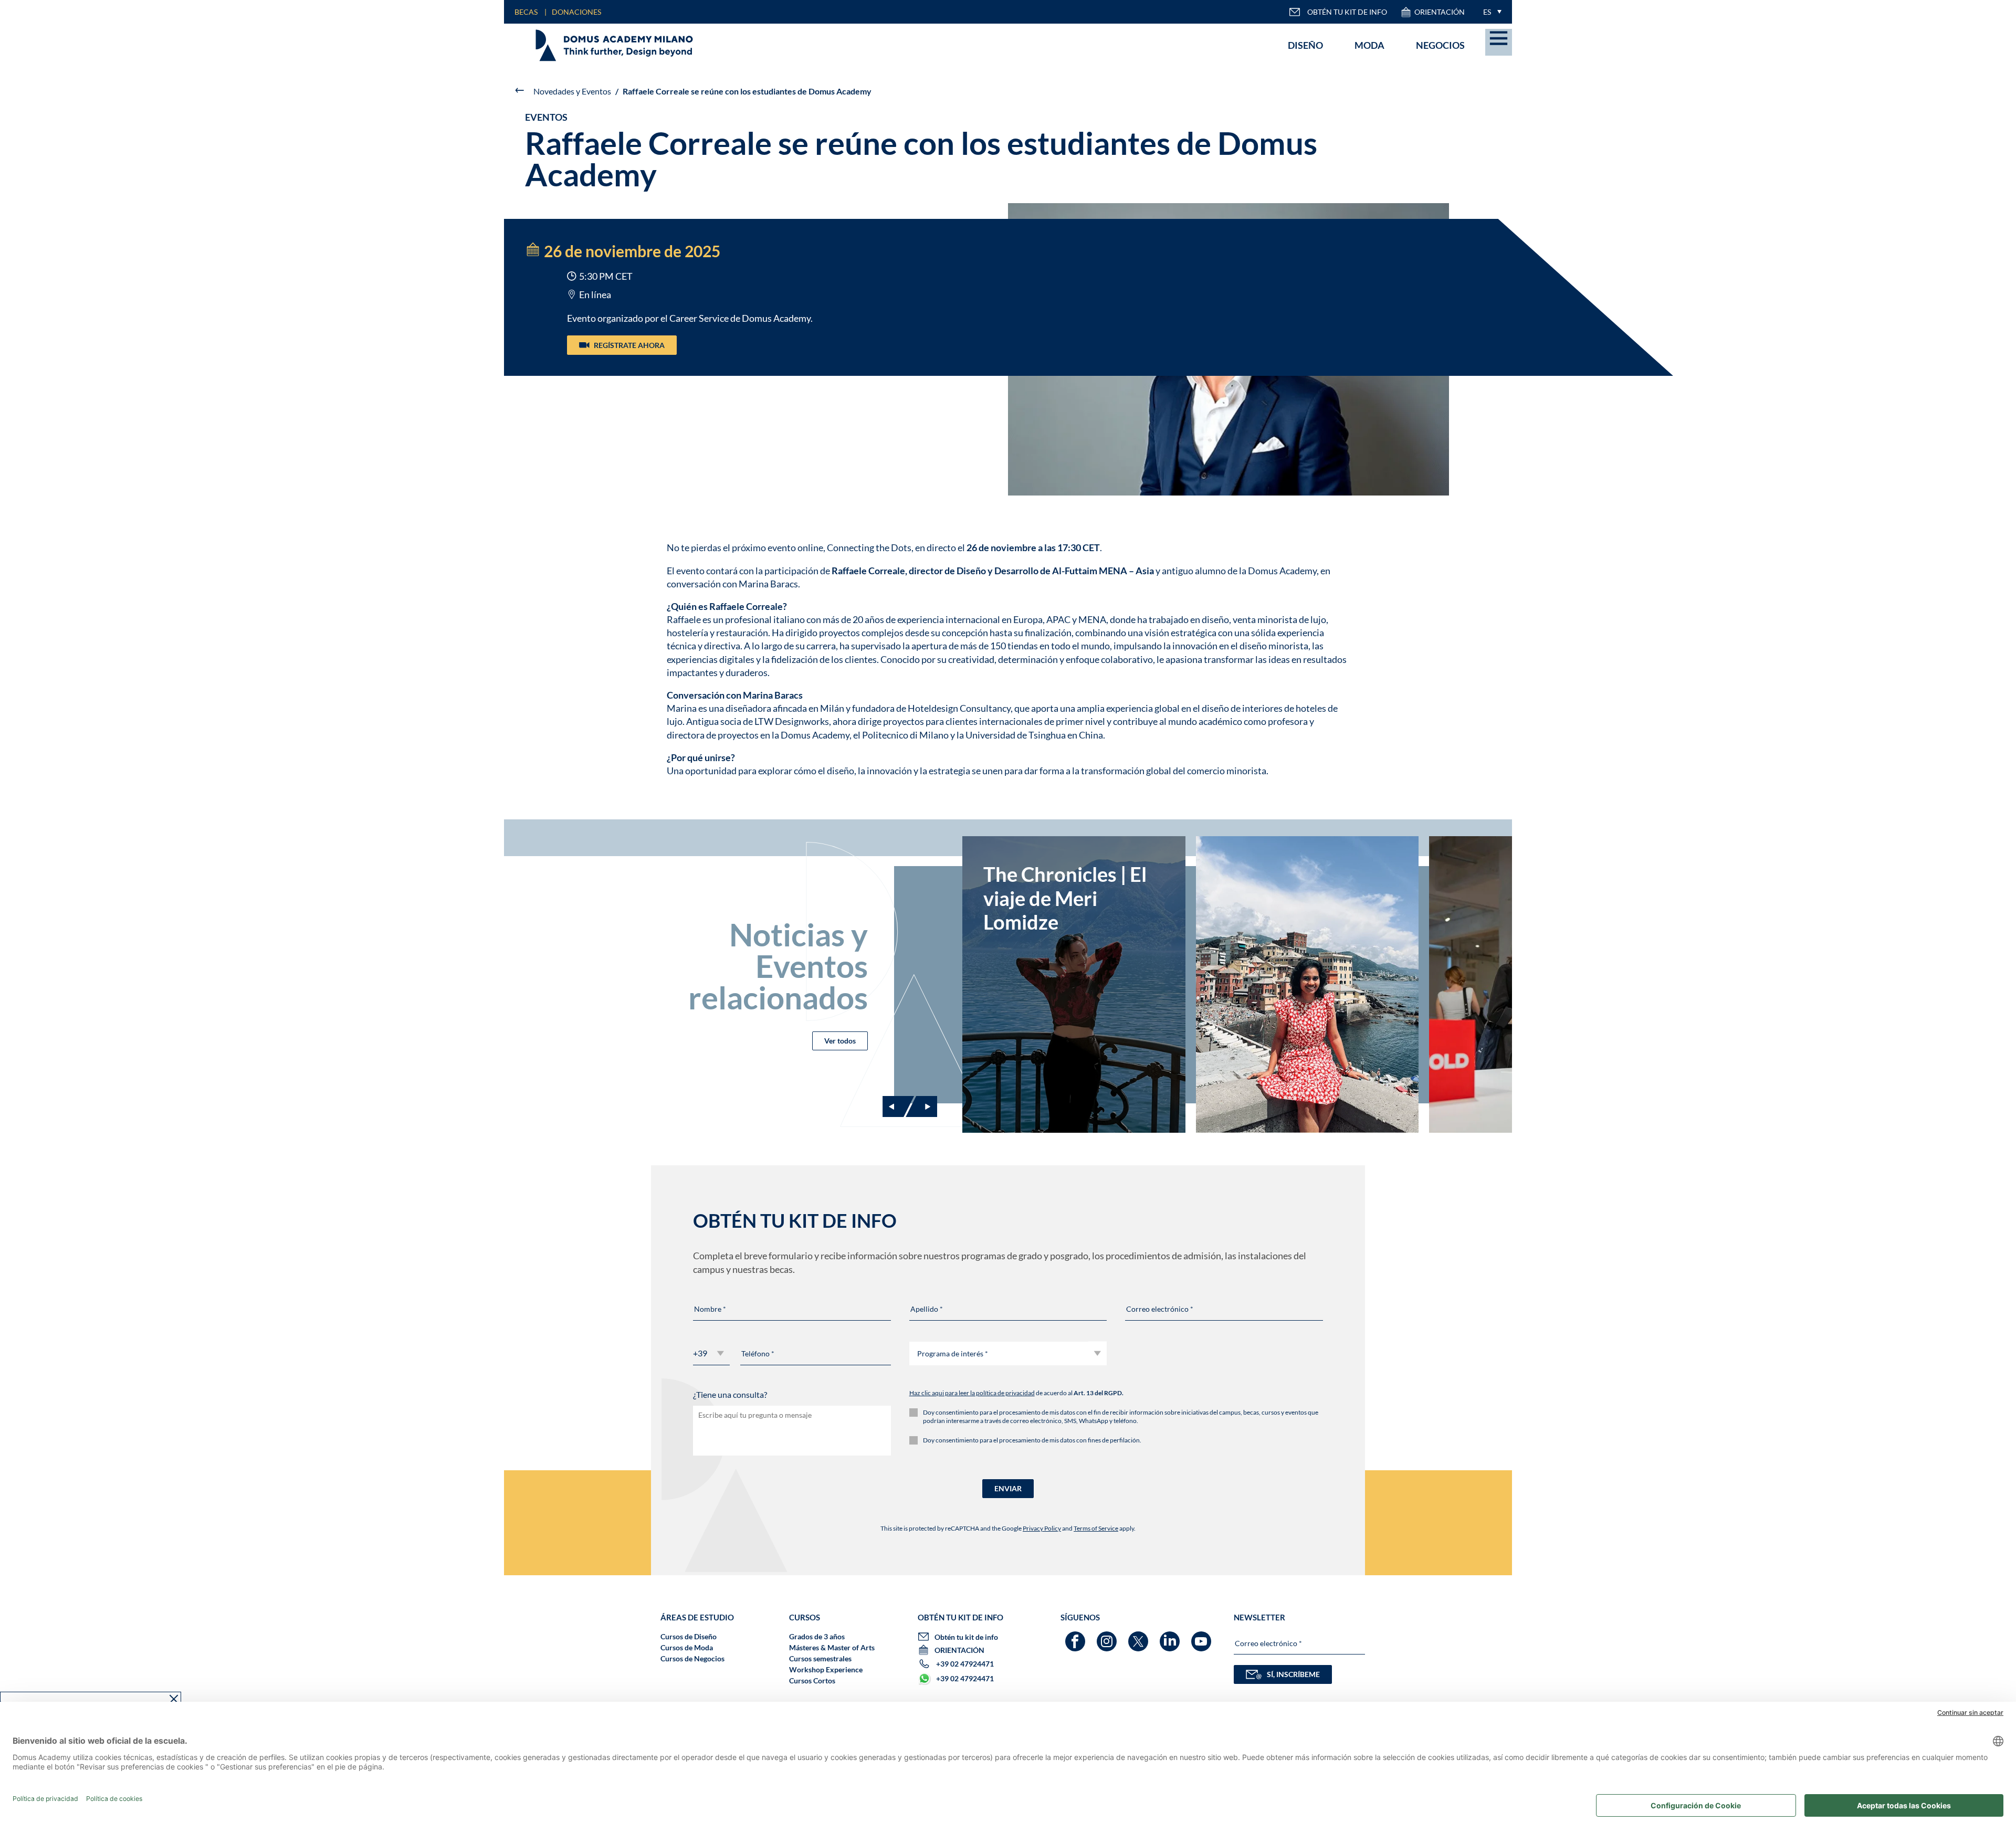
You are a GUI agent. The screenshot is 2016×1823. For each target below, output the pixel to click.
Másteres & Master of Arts (832, 1647)
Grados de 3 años (817, 1636)
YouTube (1203, 1636)
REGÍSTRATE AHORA (629, 345)
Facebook (1077, 1636)
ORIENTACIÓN (1440, 12)
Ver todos (840, 1041)
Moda (1369, 45)
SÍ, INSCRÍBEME (1293, 1674)
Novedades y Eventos (572, 91)
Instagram (1108, 1636)
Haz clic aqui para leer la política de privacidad (972, 1393)
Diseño (1305, 45)
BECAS (526, 12)
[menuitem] (1490, 12)
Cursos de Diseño (689, 1636)
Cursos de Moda (687, 1647)
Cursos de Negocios (692, 1658)
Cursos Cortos (812, 1680)
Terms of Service (1096, 1528)
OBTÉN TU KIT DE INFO (1347, 12)
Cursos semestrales (820, 1658)
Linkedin (1171, 1636)
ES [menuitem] (1487, 12)
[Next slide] (921, 1107)
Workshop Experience (826, 1669)
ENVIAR (1008, 1488)
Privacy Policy (1042, 1528)
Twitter (1140, 1636)
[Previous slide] (898, 1107)
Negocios (1440, 45)
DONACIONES (576, 12)
